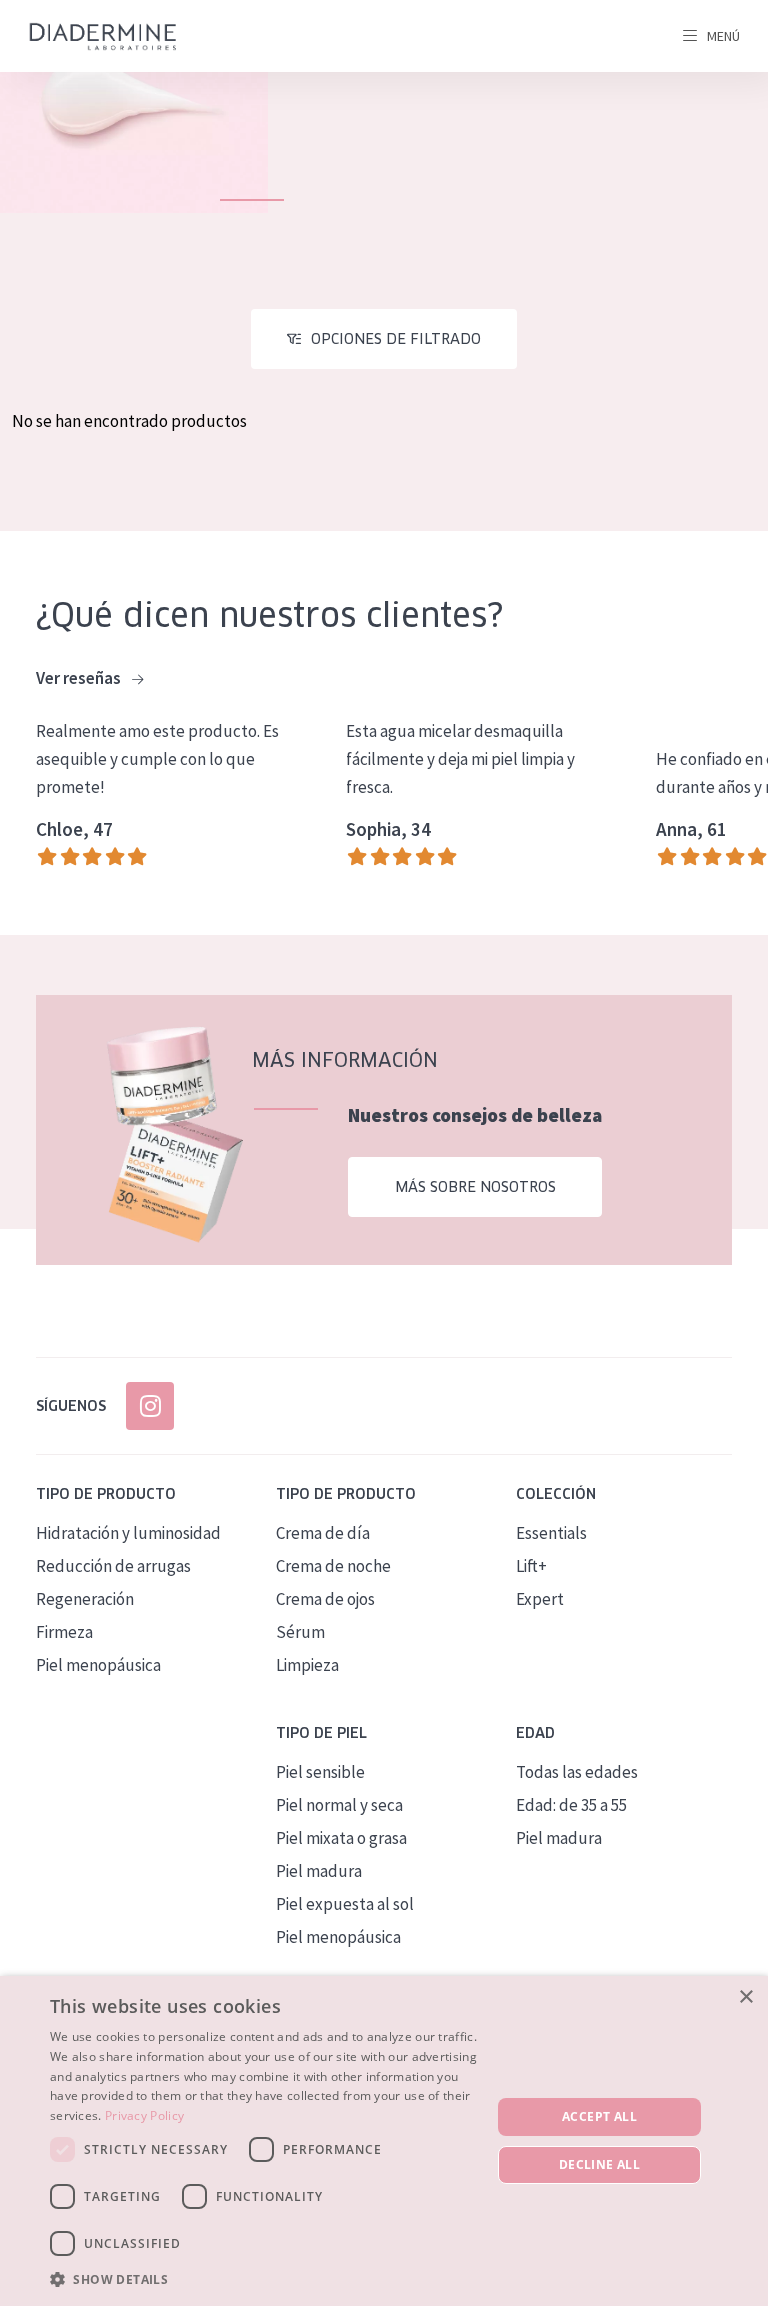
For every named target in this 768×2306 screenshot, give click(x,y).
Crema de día (323, 1533)
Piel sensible (320, 1772)
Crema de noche (333, 1566)
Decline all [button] (599, 2164)
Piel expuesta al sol (345, 1904)
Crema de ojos (325, 1599)
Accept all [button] (599, 2116)
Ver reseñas (80, 678)
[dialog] (384, 2141)
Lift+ (531, 1566)
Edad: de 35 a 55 (571, 1805)
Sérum (300, 1632)
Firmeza (64, 1632)
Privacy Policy (144, 2115)
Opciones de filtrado (396, 339)
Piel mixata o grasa (341, 1838)
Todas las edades (577, 1772)
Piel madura (319, 1871)
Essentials (551, 1533)
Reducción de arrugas (113, 1566)
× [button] (745, 1997)
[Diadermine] (103, 36)
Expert (540, 1599)
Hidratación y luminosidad (128, 1533)
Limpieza (307, 1665)
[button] (264, 2279)
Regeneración (85, 1599)
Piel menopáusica (98, 1665)
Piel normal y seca (339, 1805)
